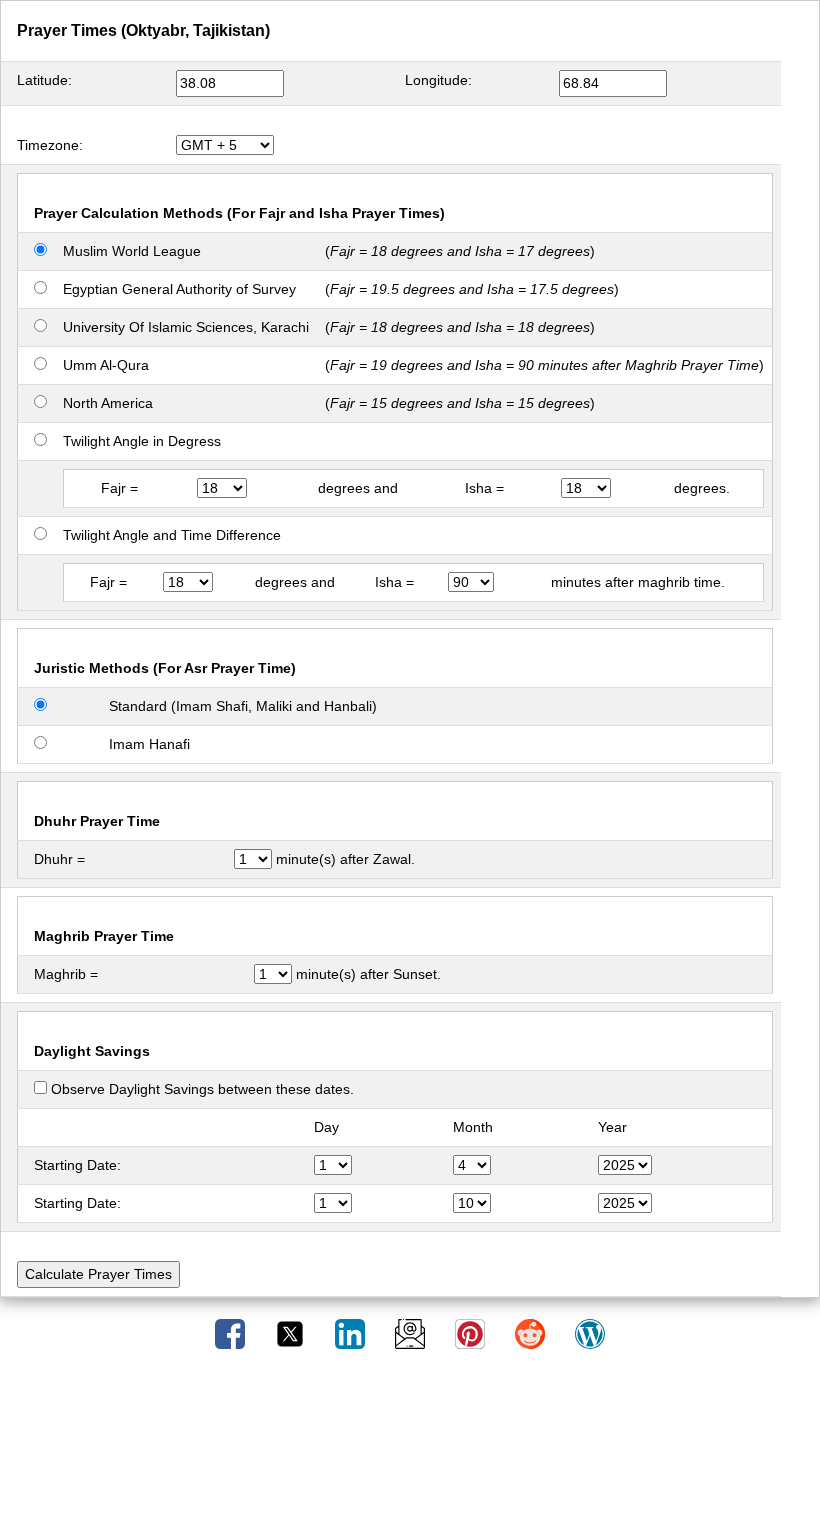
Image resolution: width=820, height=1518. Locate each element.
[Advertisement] (410, 1441)
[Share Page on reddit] (532, 1333)
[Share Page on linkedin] (352, 1333)
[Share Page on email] (412, 1333)
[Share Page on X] (292, 1333)
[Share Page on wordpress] (590, 1333)
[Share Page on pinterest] (472, 1333)
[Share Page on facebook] (232, 1333)
